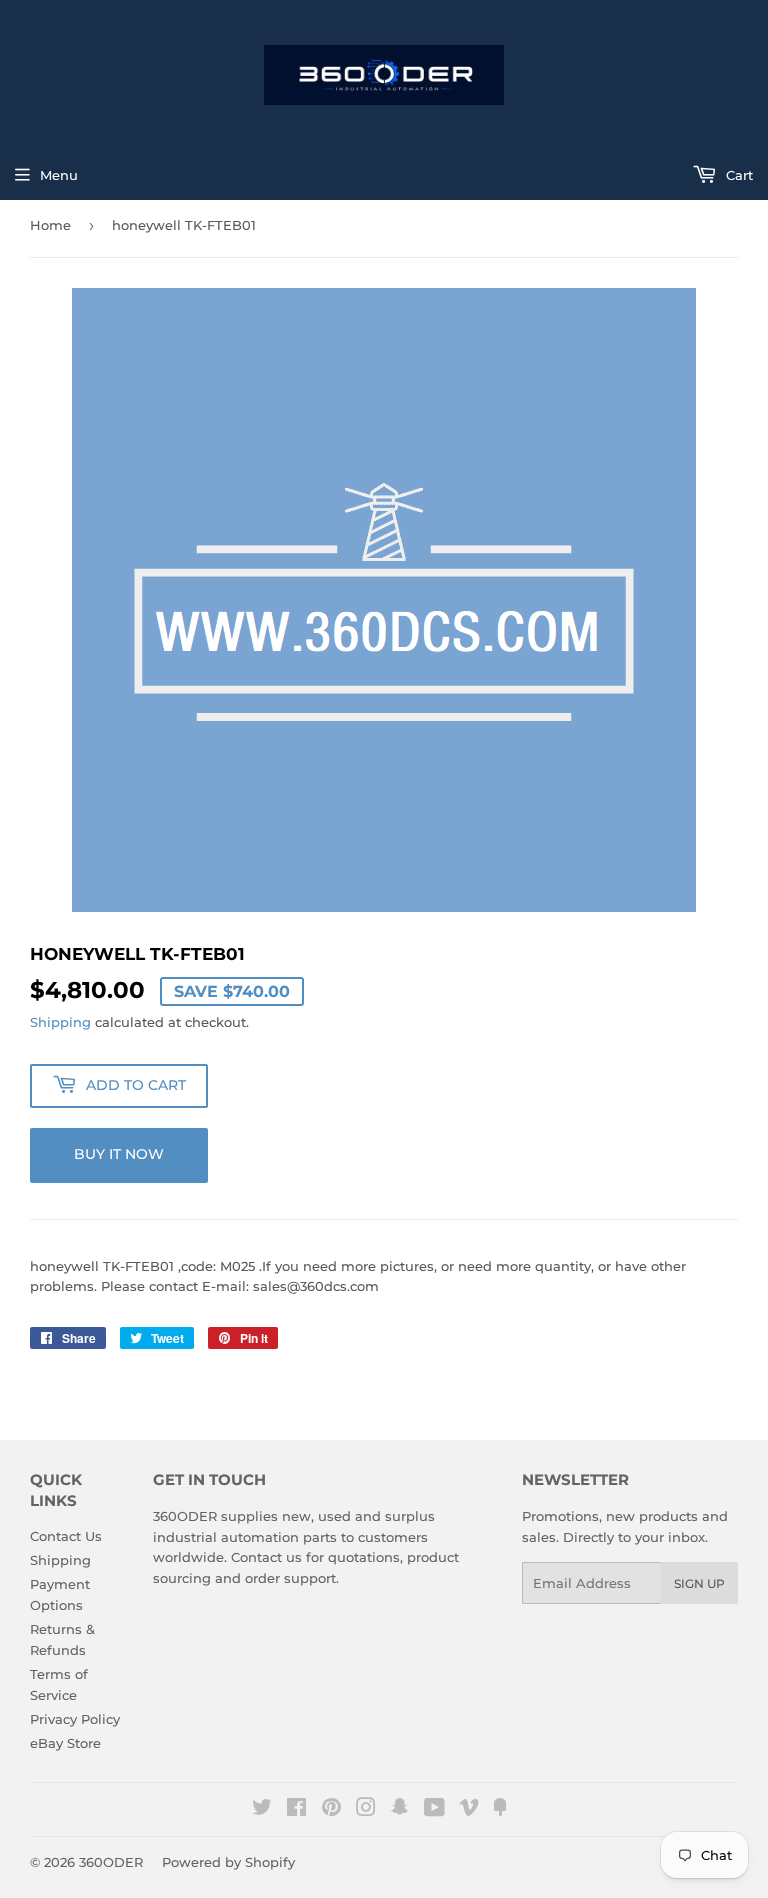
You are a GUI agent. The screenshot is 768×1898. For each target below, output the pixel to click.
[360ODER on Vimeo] (469, 1810)
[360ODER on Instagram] (366, 1810)
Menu (59, 175)
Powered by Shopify (228, 1862)
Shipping (60, 1022)
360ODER (111, 1862)
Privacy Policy (75, 1719)
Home (50, 225)
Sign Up (699, 1583)
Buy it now (119, 1154)
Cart (737, 175)
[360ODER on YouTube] (434, 1810)
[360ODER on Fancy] (500, 1810)
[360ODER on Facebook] (296, 1810)
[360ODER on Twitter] (262, 1810)
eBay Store (65, 1743)
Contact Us (66, 1536)
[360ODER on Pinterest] (331, 1810)
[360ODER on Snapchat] (400, 1810)
